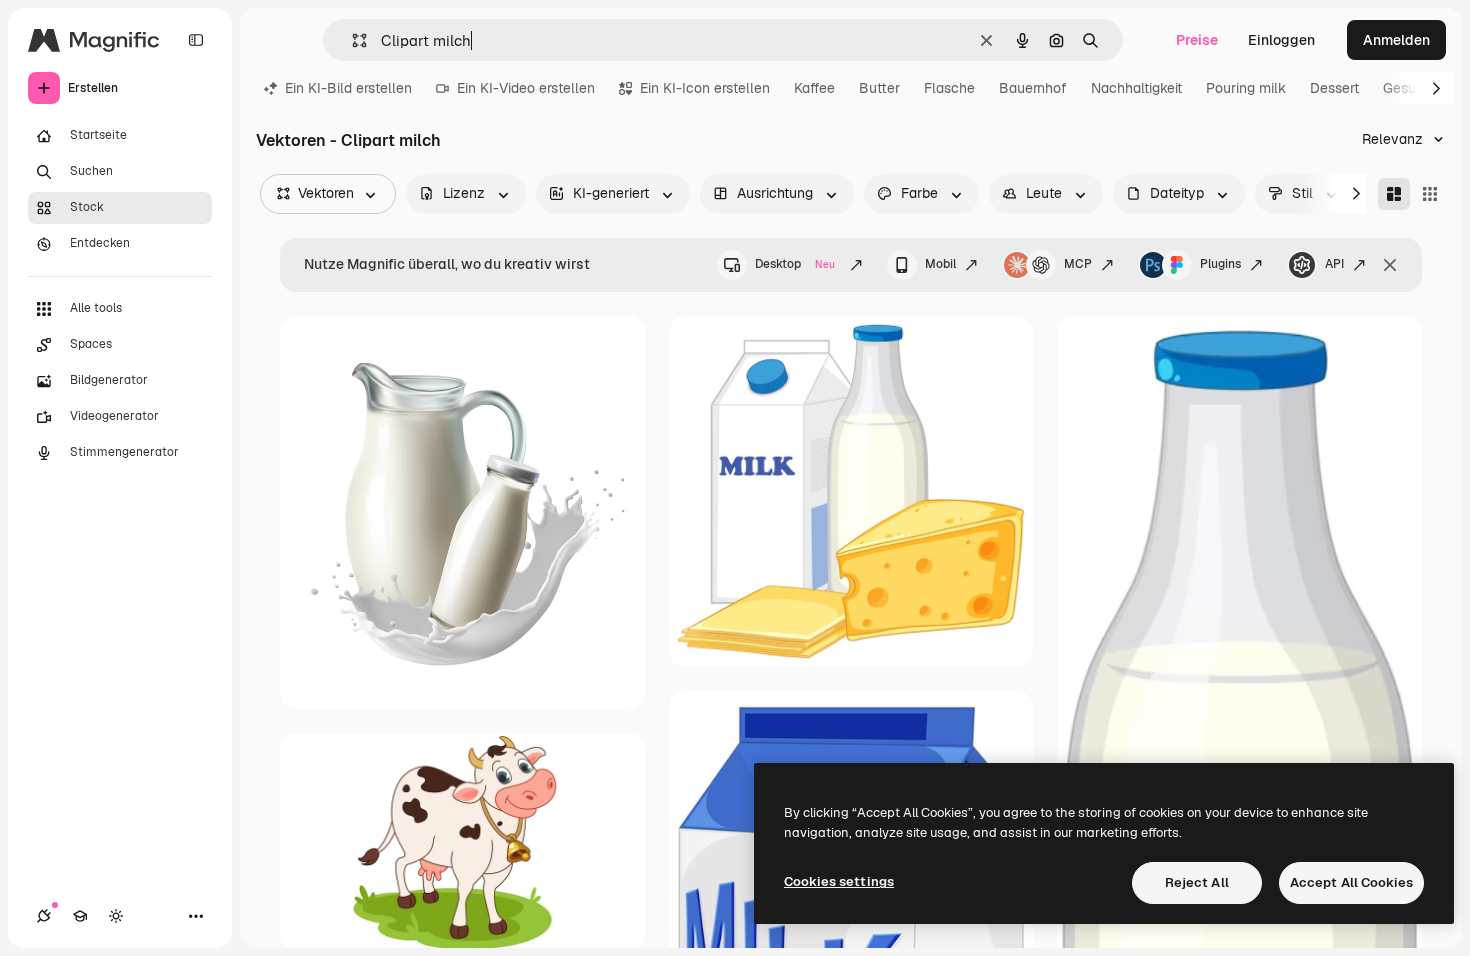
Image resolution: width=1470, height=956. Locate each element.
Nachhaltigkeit (1136, 88)
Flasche (949, 88)
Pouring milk (1246, 88)
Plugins (1220, 264)
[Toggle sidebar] (196, 40)
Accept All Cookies (1351, 882)
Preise (1197, 40)
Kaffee (814, 88)
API (1334, 264)
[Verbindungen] (44, 916)
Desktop (795, 264)
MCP (1078, 264)
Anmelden (1396, 40)
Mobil (940, 264)
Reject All (1197, 882)
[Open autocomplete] (351, 40)
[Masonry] (1394, 194)
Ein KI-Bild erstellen (348, 88)
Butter (879, 88)
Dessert (1334, 88)
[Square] (1430, 194)
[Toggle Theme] (116, 916)
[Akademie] (80, 916)
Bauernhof (1033, 88)
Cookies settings (839, 881)
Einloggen (1281, 40)
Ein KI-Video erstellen (526, 88)
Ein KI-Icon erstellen (705, 88)
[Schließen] (1390, 265)
